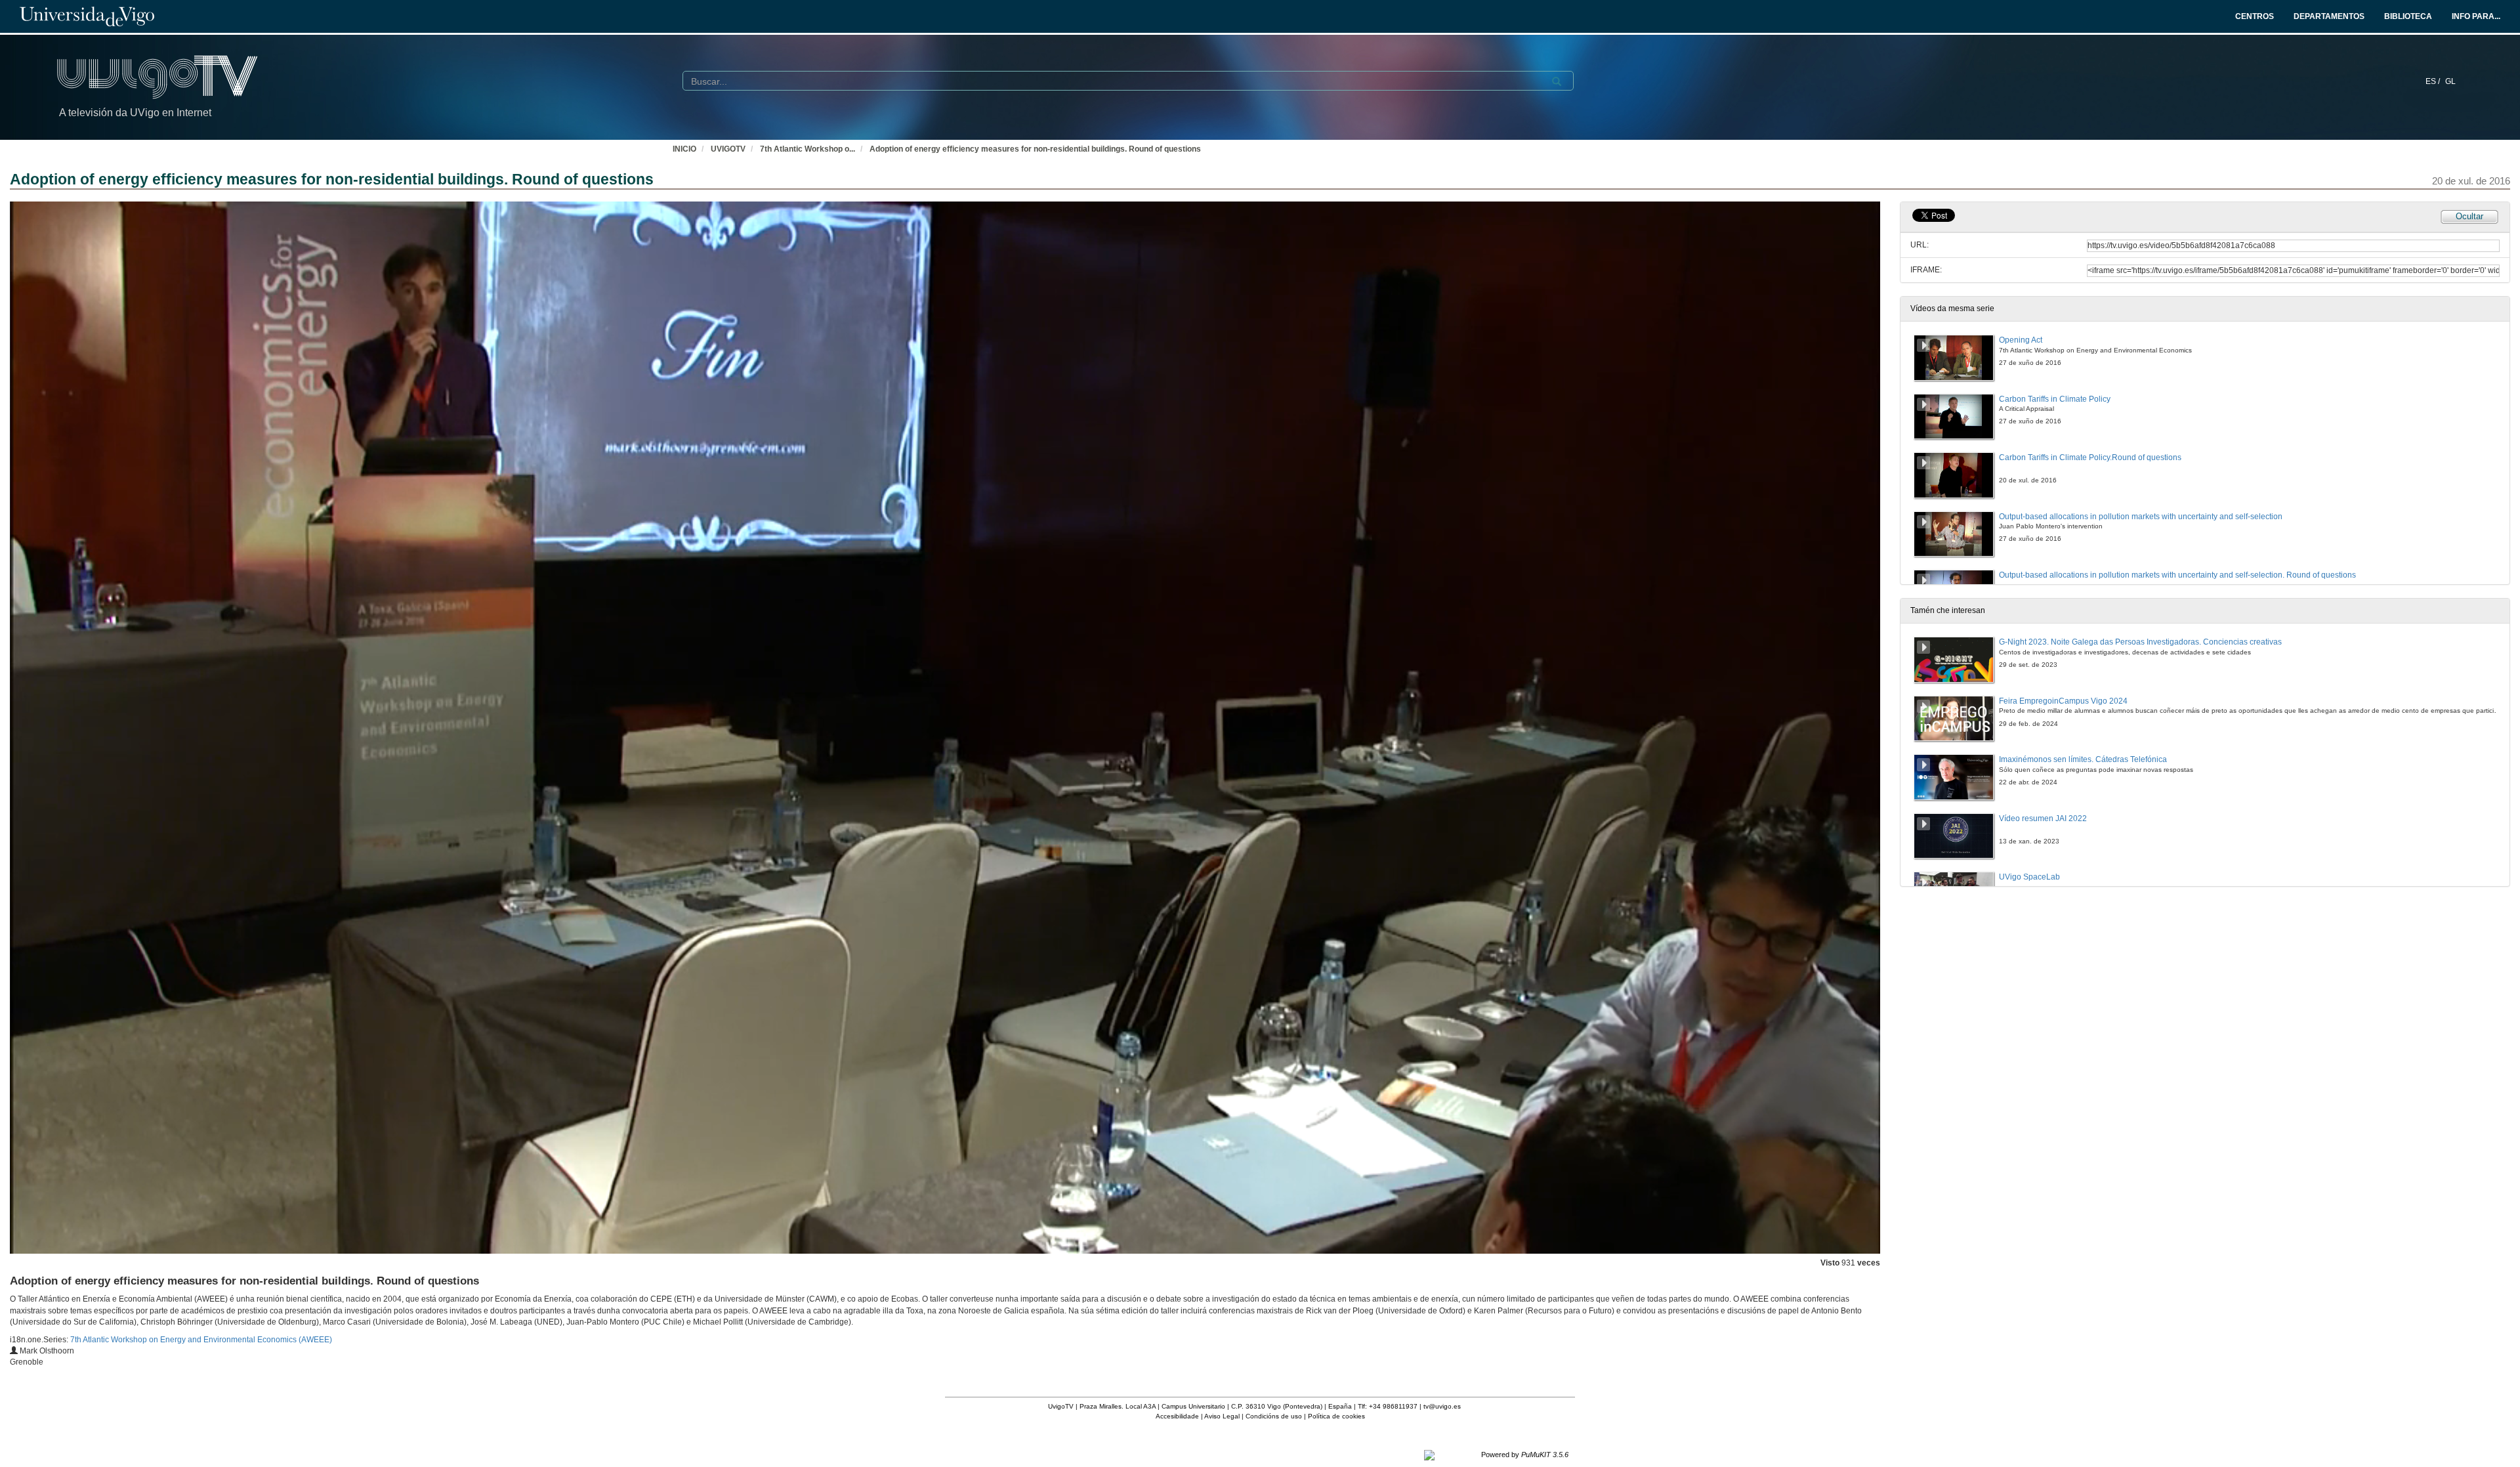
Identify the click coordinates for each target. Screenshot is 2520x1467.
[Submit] (1557, 81)
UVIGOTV (728, 149)
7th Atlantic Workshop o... (808, 149)
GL (2450, 81)
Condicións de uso (1274, 1416)
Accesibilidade (1177, 1416)
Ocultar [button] (2469, 216)
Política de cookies (1336, 1416)
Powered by (1525, 1455)
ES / (2434, 81)
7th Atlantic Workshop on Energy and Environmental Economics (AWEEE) (201, 1340)
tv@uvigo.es (1442, 1406)
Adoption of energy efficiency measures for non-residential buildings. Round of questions (1035, 149)
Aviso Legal (1222, 1416)
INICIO (684, 149)
